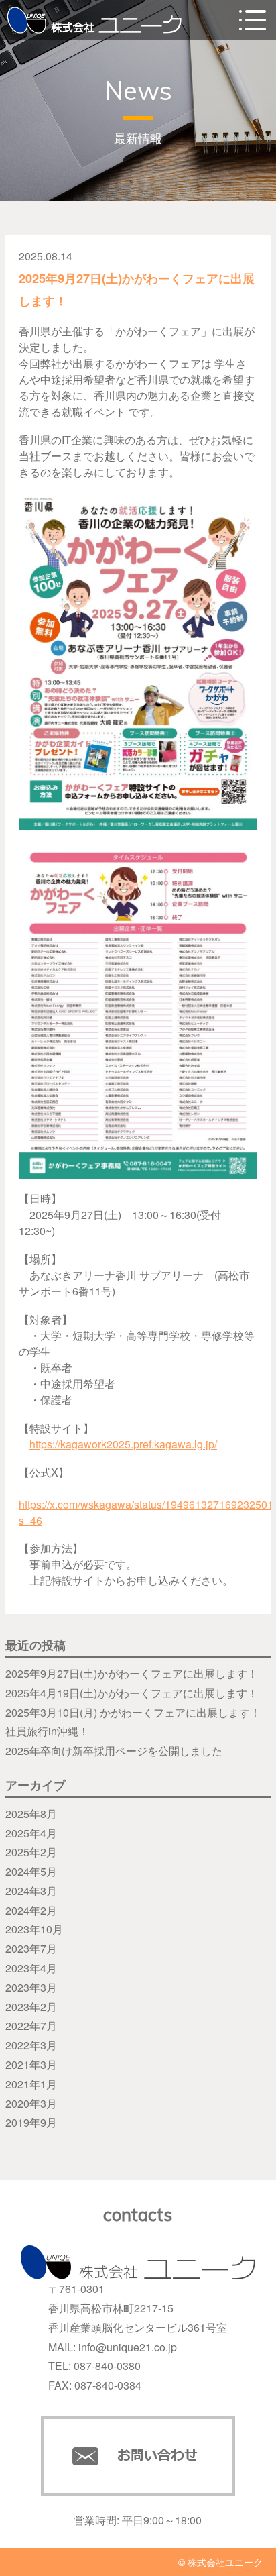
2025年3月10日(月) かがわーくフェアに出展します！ (133, 1712)
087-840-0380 (107, 2366)
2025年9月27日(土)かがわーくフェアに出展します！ (132, 1673)
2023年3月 (31, 1987)
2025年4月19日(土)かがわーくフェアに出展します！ (132, 1693)
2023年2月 (31, 2007)
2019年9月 (31, 2122)
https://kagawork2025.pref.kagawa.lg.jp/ (123, 1444)
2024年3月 (31, 1891)
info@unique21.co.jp (128, 2347)
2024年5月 (31, 1871)
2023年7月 (31, 1948)
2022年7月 (31, 2026)
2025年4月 (31, 1833)
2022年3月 (31, 2045)
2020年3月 (31, 2103)
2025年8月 (31, 1814)
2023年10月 (34, 1929)
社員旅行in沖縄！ (47, 1731)
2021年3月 (31, 2064)
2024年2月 (31, 1910)
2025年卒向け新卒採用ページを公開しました (114, 1751)
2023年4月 (31, 1968)
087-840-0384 (108, 2385)
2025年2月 (31, 1852)
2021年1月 (31, 2084)
